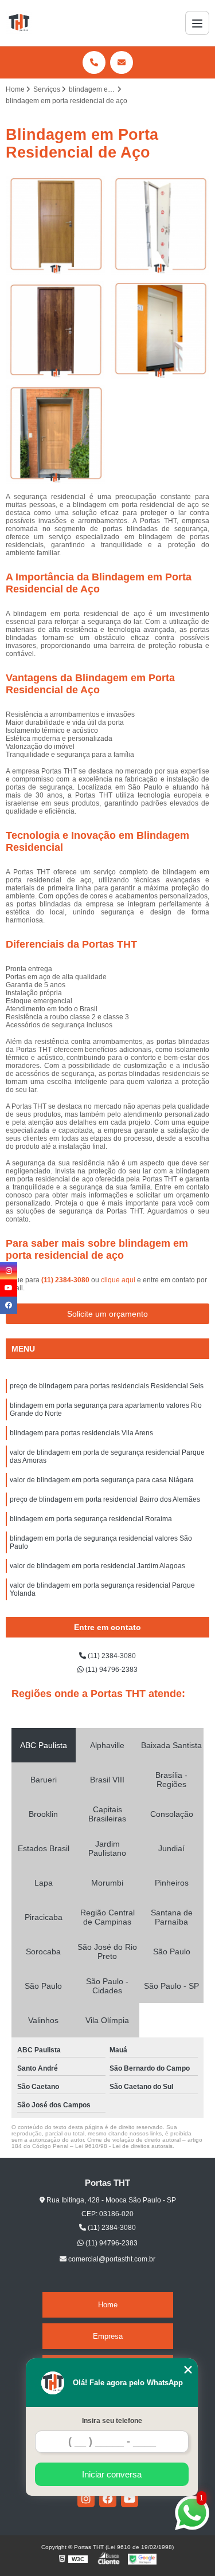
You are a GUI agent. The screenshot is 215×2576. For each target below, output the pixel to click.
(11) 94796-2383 (111, 1670)
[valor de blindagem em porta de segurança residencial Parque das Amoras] (160, 330)
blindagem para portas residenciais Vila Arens (81, 1433)
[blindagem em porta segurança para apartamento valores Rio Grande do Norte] (160, 225)
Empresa (108, 2336)
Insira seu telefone (112, 2421)
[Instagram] (86, 2499)
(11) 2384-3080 (66, 1280)
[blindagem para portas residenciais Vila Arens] (55, 330)
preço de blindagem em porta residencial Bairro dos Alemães (105, 1499)
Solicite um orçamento (107, 1314)
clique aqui (118, 1280)
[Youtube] (130, 2499)
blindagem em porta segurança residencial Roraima (91, 1519)
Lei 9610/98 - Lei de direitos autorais (124, 2146)
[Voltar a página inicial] (19, 23)
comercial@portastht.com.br (111, 2259)
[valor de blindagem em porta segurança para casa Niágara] (55, 435)
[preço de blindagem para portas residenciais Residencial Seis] (55, 225)
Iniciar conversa (112, 2474)
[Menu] (197, 23)
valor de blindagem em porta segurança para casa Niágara (102, 1480)
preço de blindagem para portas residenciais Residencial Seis (107, 1386)
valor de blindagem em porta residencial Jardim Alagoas (97, 1566)
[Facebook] (108, 2499)
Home (108, 2305)
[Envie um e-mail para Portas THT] (122, 62)
